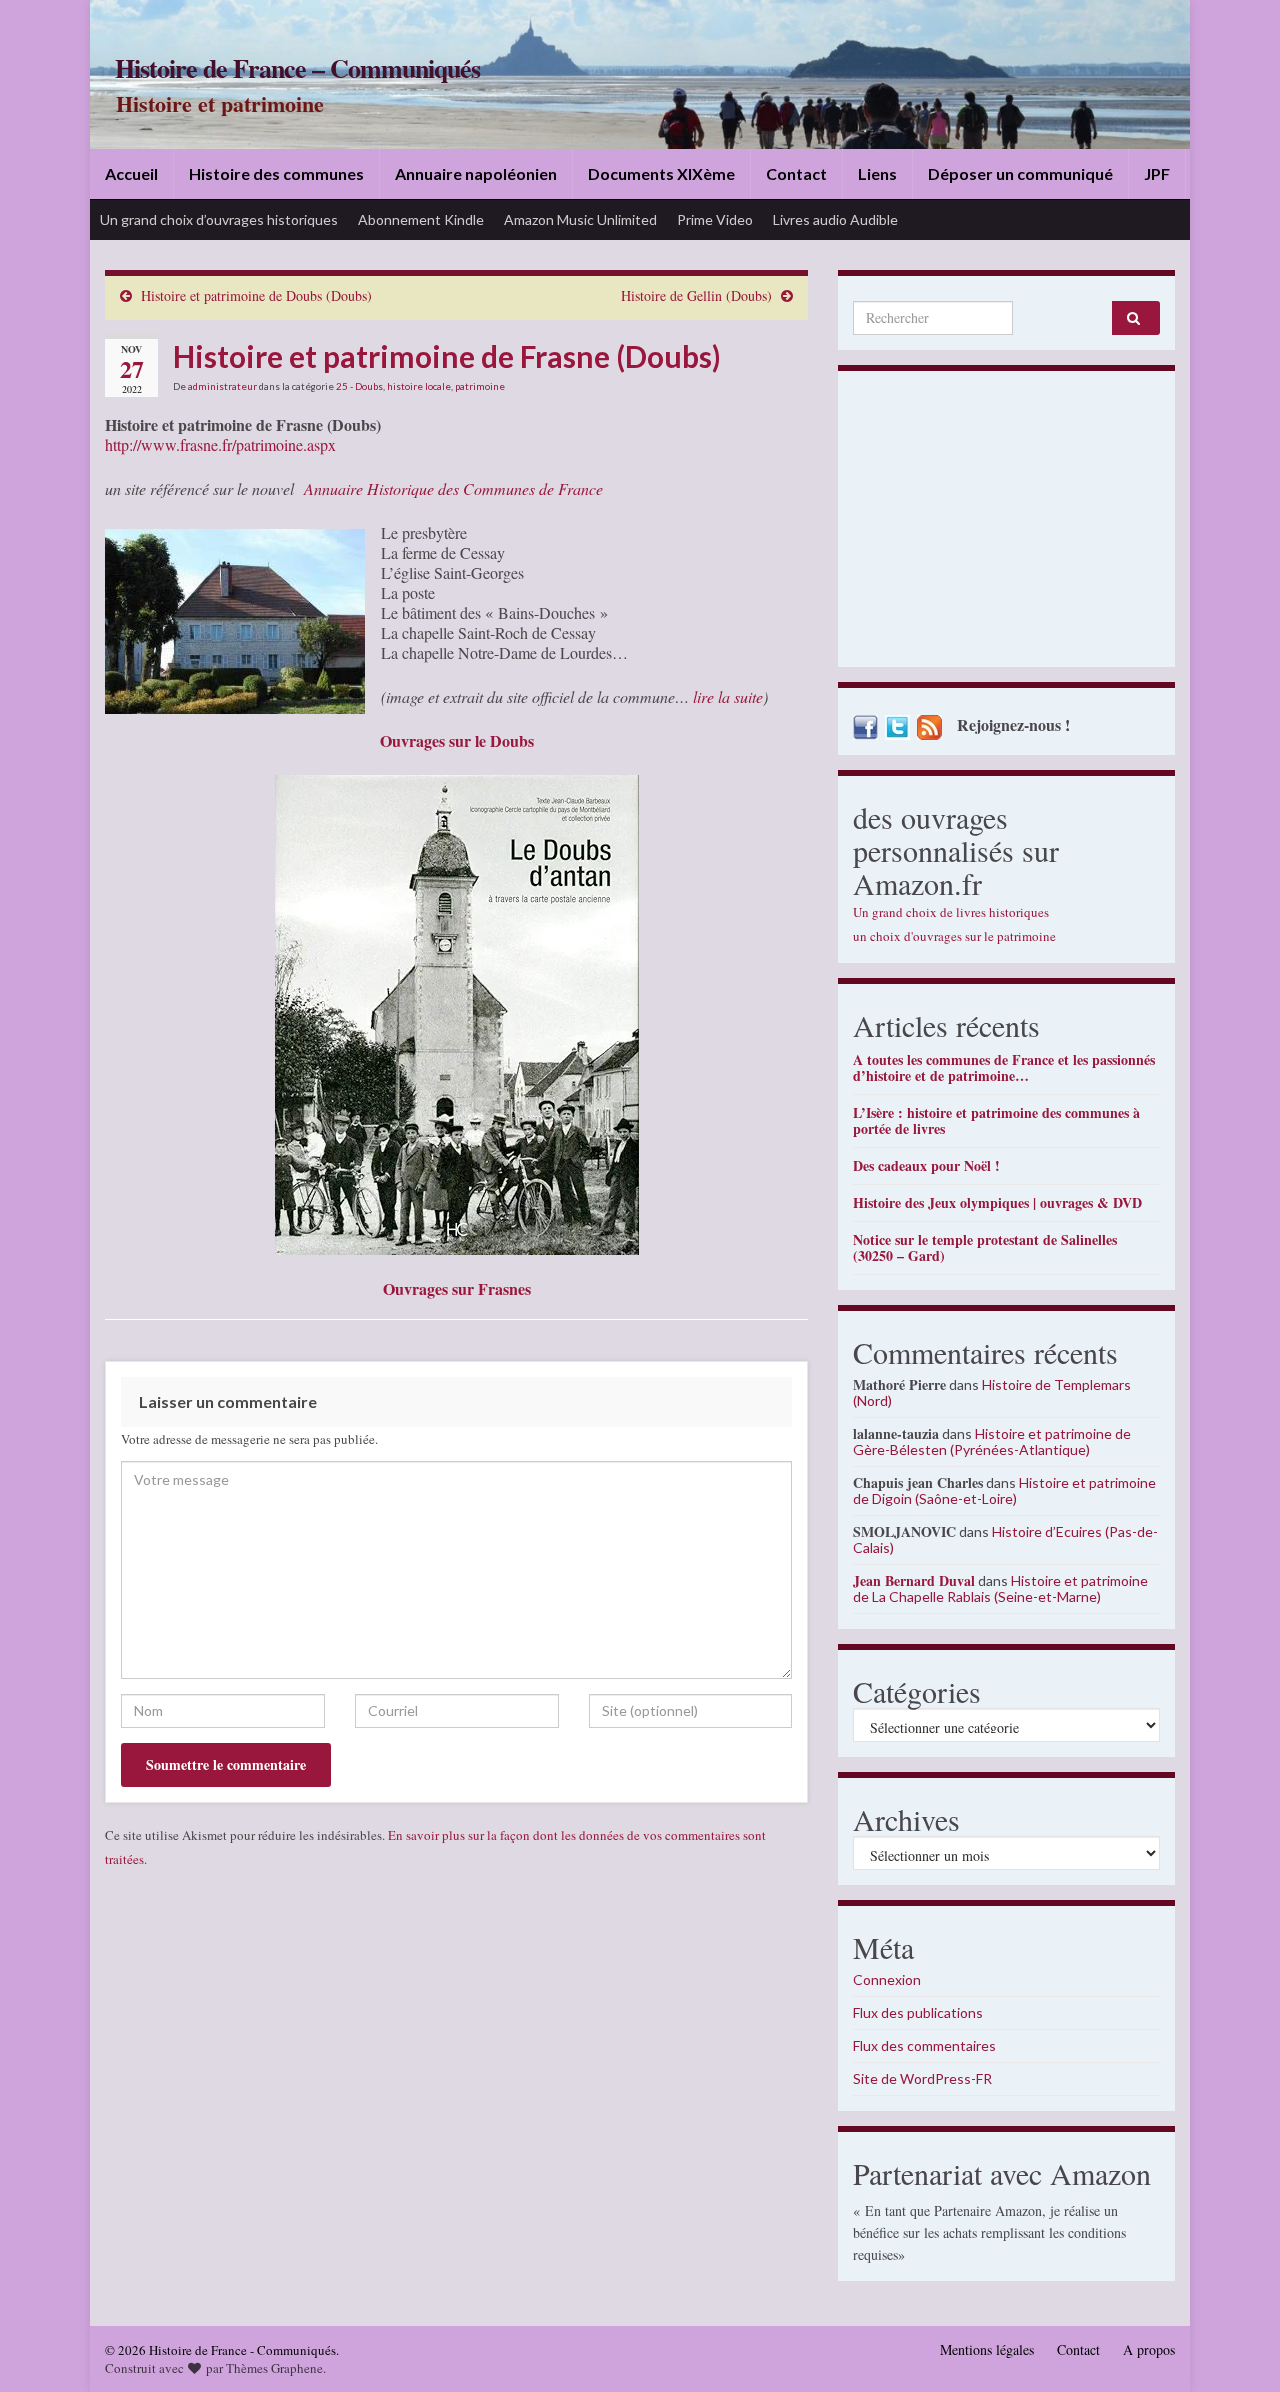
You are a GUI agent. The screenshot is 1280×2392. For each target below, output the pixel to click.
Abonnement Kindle (421, 219)
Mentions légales (987, 2349)
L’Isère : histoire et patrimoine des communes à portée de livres (996, 1120)
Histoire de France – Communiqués (297, 68)
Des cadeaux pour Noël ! (926, 1165)
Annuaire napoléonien (476, 173)
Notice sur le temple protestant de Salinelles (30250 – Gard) (985, 1247)
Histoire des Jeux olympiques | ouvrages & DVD (997, 1202)
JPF (1157, 173)
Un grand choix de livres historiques (951, 912)
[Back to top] (1235, 2347)
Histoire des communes (276, 173)
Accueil (131, 173)
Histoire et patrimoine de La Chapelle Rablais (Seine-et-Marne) (1000, 1588)
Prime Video (715, 219)
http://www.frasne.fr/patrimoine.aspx (220, 444)
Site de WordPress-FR (922, 2078)
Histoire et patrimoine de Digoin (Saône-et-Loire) (1004, 1490)
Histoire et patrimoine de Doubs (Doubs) (256, 295)
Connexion (887, 1979)
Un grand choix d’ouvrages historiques (219, 219)
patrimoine (480, 386)
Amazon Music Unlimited (580, 219)
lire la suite (726, 696)
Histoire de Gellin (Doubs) (696, 295)
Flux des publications (918, 2012)
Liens (877, 173)
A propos (1149, 2349)
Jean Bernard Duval (914, 1580)
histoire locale (419, 386)
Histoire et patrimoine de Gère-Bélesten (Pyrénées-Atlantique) (992, 1441)
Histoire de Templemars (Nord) (992, 1392)
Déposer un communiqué (1020, 173)
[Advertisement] (1006, 524)
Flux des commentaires (924, 2045)
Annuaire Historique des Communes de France (453, 488)
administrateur (222, 386)
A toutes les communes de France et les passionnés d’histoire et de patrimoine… (1004, 1067)
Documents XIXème (661, 173)
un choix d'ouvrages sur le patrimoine (954, 936)
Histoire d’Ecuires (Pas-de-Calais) (1005, 1539)
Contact (796, 173)
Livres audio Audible (835, 219)
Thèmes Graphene (274, 2368)
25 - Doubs (359, 386)
